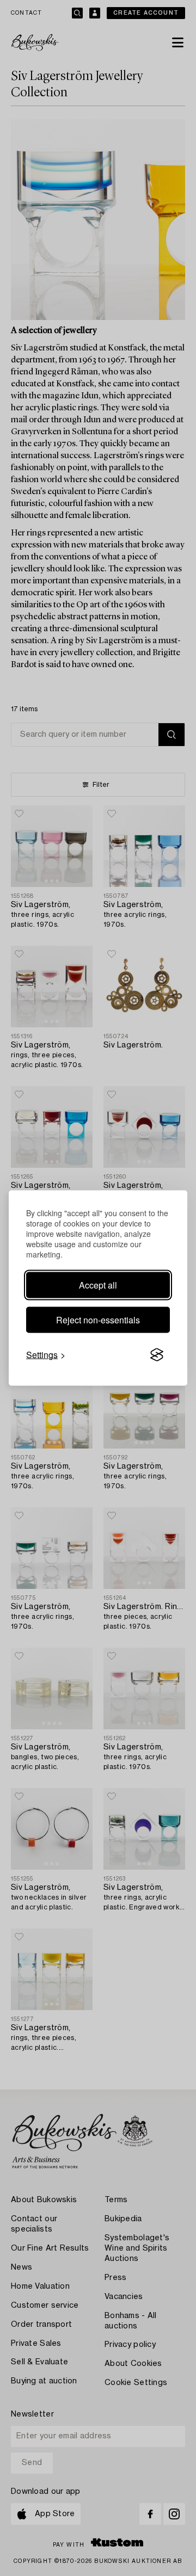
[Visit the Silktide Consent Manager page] (157, 1355)
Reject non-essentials (98, 1320)
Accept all (98, 1285)
